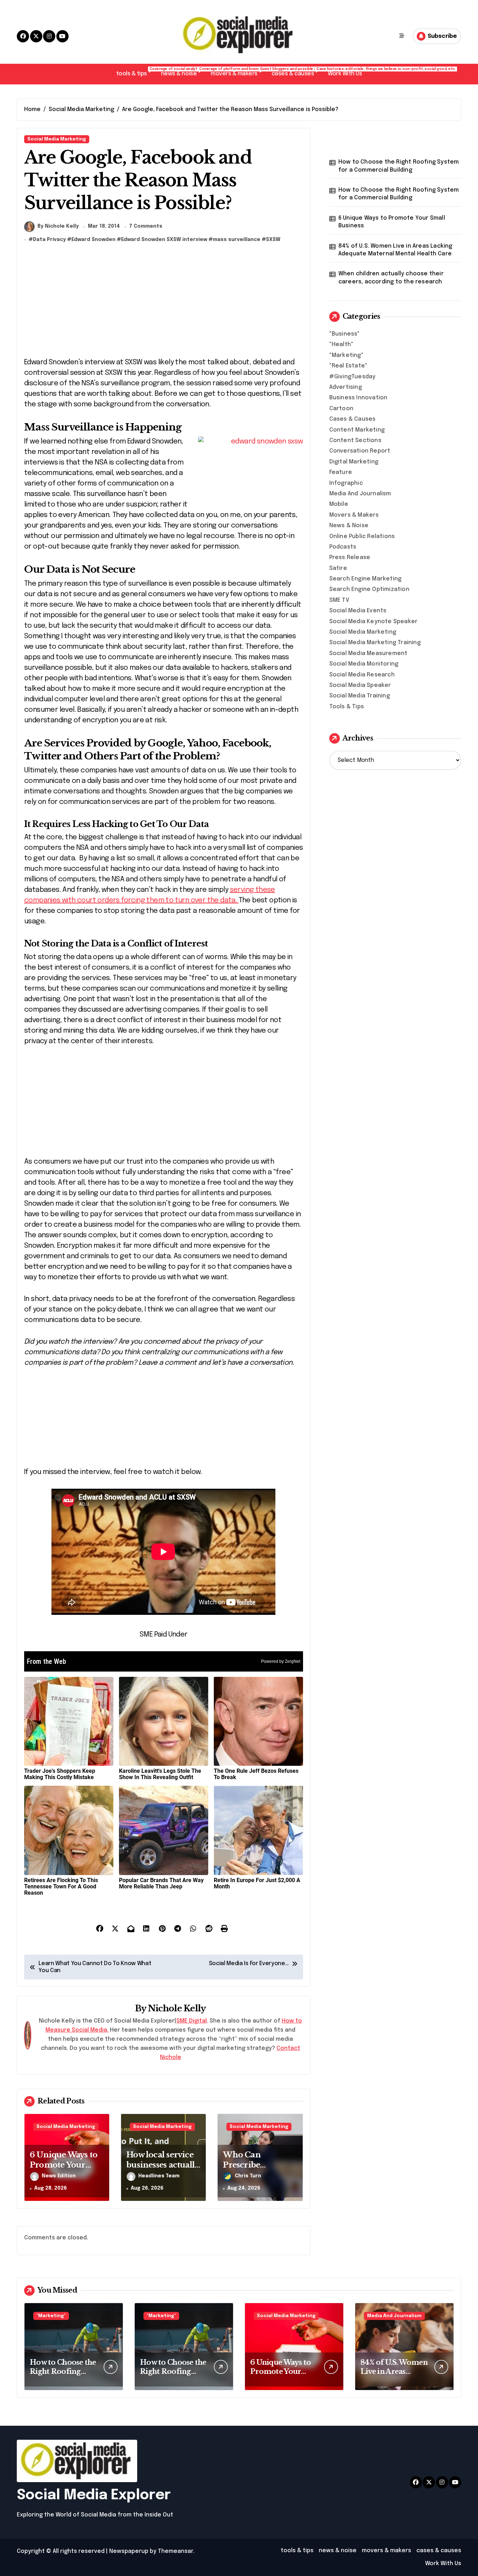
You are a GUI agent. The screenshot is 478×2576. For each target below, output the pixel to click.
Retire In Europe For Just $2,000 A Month (257, 1883)
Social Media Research (362, 675)
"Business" (345, 334)
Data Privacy (49, 240)
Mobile (339, 504)
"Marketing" (346, 355)
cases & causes (296, 72)
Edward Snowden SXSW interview (164, 240)
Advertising (346, 387)
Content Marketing (357, 430)
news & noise (182, 72)
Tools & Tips (347, 707)
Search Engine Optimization (369, 589)
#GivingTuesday (353, 377)
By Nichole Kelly (58, 226)
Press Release (350, 557)
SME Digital (192, 2021)
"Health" (342, 345)
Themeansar (175, 2551)
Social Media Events (358, 611)
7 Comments (146, 226)
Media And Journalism (360, 494)
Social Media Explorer (94, 2495)
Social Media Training (360, 696)
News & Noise (349, 526)
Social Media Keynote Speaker (374, 622)
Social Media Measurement (368, 653)
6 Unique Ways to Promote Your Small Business (64, 2165)
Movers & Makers (354, 515)
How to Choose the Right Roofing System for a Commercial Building (399, 166)
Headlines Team (159, 2176)
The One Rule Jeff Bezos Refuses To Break (256, 1774)
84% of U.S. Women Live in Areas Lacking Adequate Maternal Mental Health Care (395, 250)
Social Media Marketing (57, 139)
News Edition (59, 2176)
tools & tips (135, 72)
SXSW (273, 240)
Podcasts (343, 547)
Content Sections (355, 440)
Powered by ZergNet (281, 1661)
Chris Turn (248, 2176)
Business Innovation (358, 398)
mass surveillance (237, 240)
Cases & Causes (353, 419)
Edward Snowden (93, 240)
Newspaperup (129, 2551)
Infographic (346, 483)
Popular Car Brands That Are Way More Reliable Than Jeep (161, 1883)
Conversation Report (360, 451)
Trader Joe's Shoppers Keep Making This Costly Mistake (60, 1774)
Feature (341, 472)
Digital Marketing (354, 462)
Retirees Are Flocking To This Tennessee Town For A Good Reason (61, 1886)
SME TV (339, 600)
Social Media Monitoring (364, 664)
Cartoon (341, 409)
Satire (338, 568)
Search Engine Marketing (365, 579)
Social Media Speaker (360, 685)
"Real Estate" (349, 366)
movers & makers (238, 72)
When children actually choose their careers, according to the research (391, 278)
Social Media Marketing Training (375, 643)
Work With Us (345, 74)
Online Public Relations (362, 536)
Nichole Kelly (177, 2008)
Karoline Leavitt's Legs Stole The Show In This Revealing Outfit (160, 1774)
